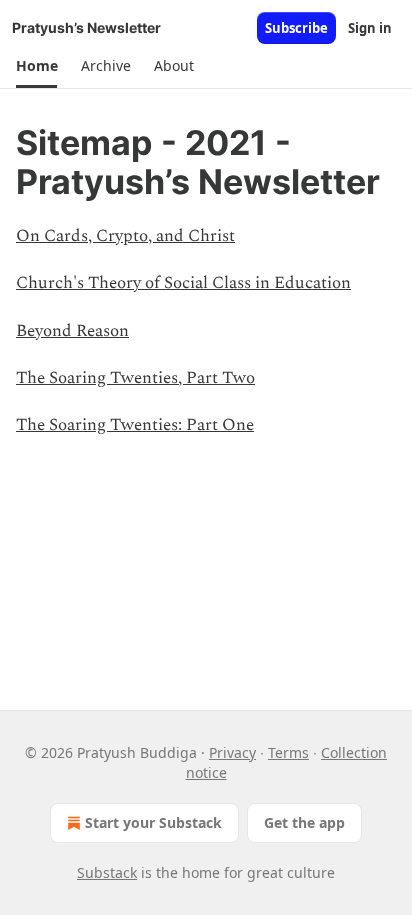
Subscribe (296, 28)
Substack (107, 872)
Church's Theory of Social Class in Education (183, 283)
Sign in (370, 28)
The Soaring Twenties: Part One (135, 425)
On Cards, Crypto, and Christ (125, 236)
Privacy (232, 752)
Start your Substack (153, 822)
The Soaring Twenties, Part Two (135, 378)
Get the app (304, 822)
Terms (288, 752)
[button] (36, 66)
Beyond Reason (72, 331)
